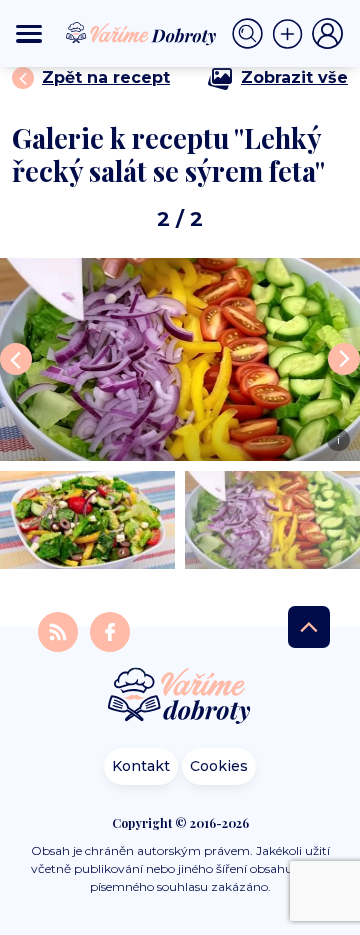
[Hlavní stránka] (180, 697)
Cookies (219, 766)
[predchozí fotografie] (16, 359)
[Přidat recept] (292, 34)
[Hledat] (252, 34)
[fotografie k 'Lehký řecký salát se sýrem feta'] (87, 520)
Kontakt (141, 766)
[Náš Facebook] (110, 630)
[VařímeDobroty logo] (141, 33)
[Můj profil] (328, 34)
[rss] (60, 630)
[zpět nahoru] (309, 627)
